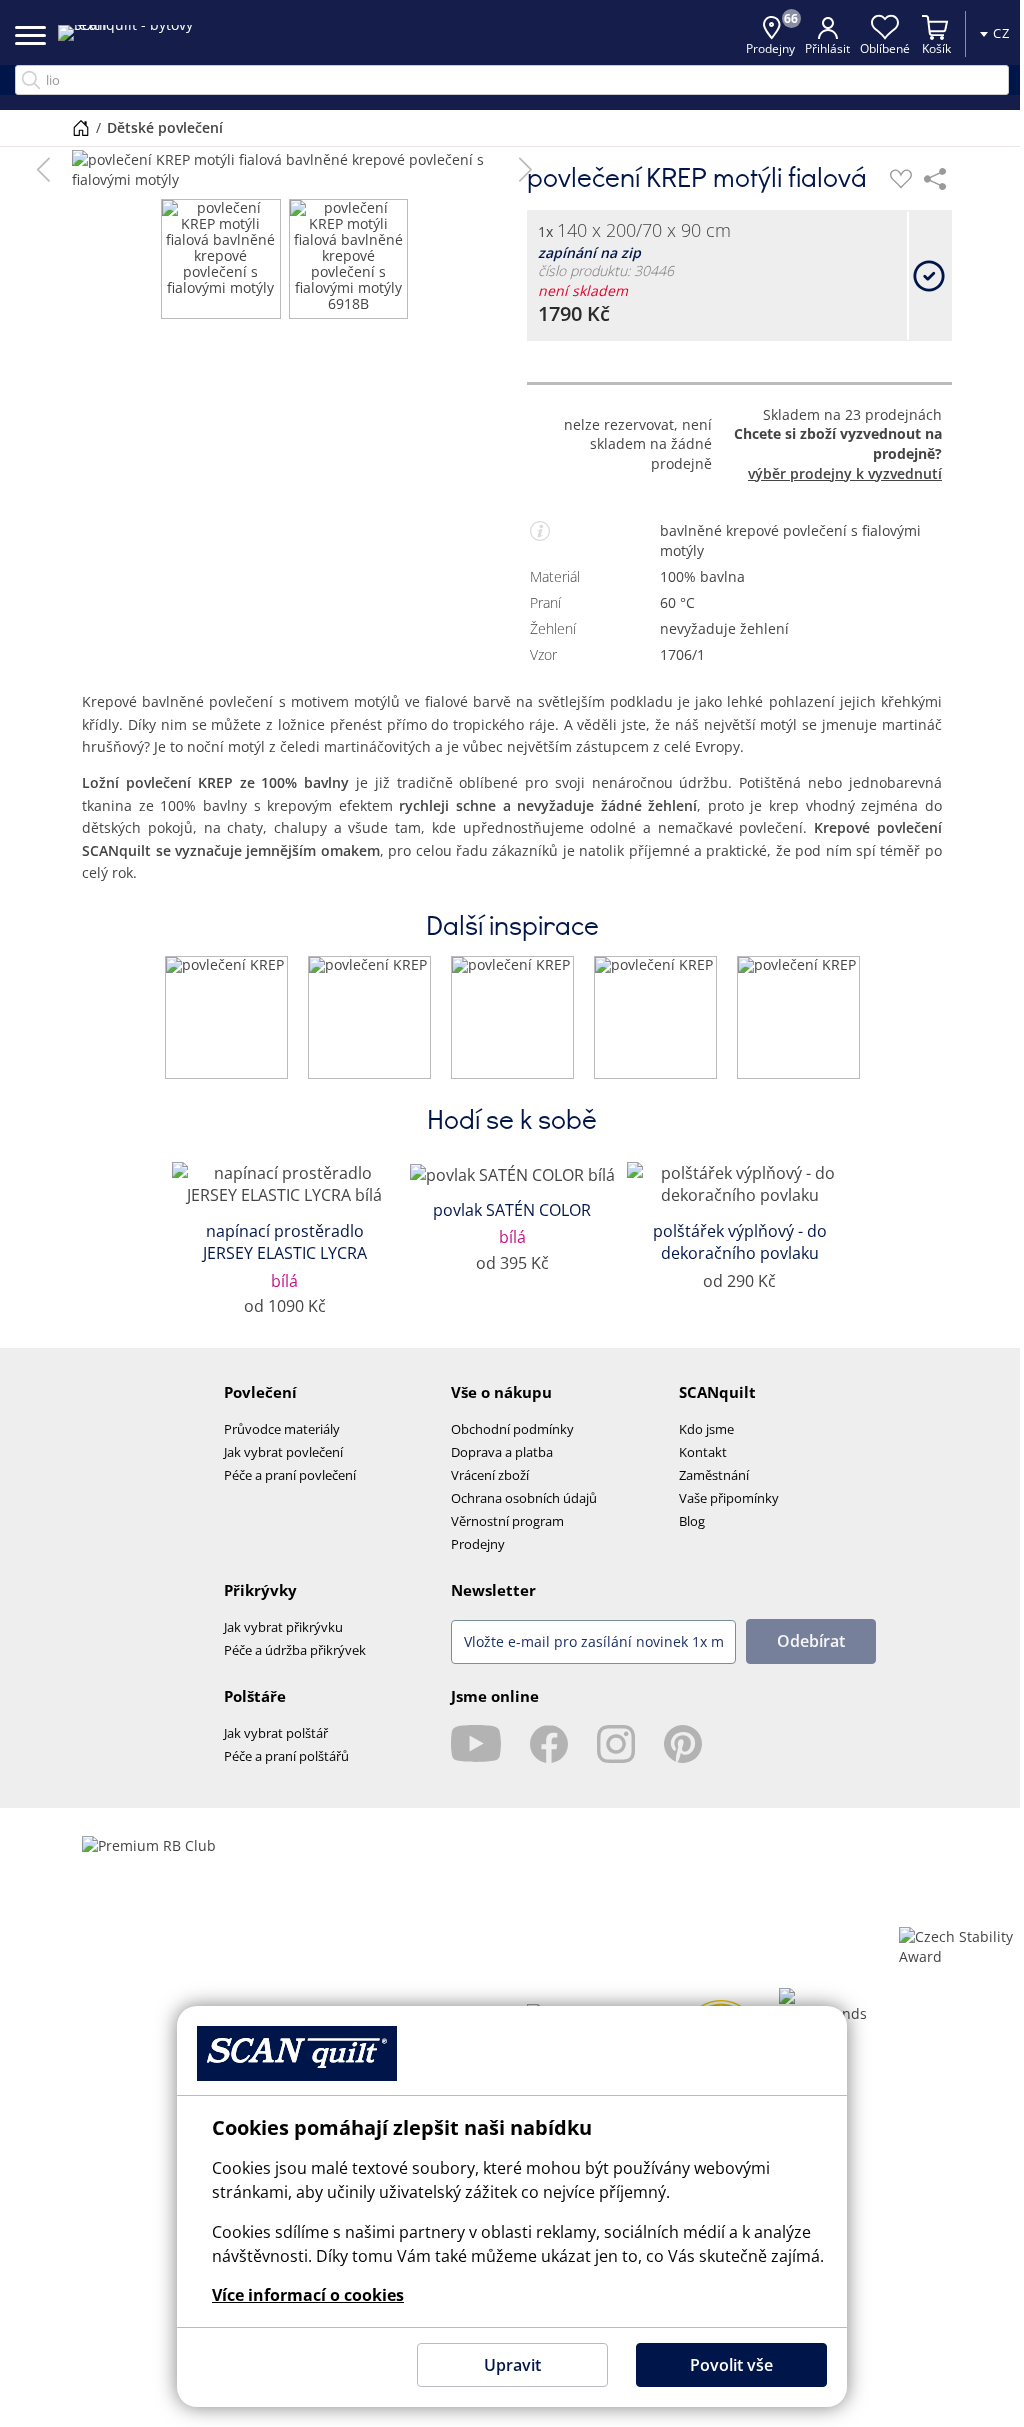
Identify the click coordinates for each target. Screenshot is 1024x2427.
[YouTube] (476, 1744)
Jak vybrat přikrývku (283, 1627)
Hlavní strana (74, 128)
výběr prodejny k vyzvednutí (845, 473)
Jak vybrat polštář (276, 1733)
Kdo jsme (706, 1429)
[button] (43, 170)
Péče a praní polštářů (286, 1756)
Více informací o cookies (301, 2295)
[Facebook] (549, 1744)
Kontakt (703, 1452)
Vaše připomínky (729, 1498)
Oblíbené (870, 48)
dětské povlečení (158, 127)
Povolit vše (723, 2365)
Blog (692, 1521)
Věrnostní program (507, 1521)
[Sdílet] (935, 179)
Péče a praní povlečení (290, 1475)
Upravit (504, 2365)
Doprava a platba (502, 1452)
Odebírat (811, 1641)
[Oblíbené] (901, 179)
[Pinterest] (683, 1744)
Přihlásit (812, 48)
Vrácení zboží (490, 1475)
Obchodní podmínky (512, 1429)
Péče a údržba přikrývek (295, 1650)
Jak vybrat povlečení (283, 1452)
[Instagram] (616, 1744)
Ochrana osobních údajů (524, 1498)
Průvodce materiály (282, 1429)
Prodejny (478, 1544)
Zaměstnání (714, 1475)
